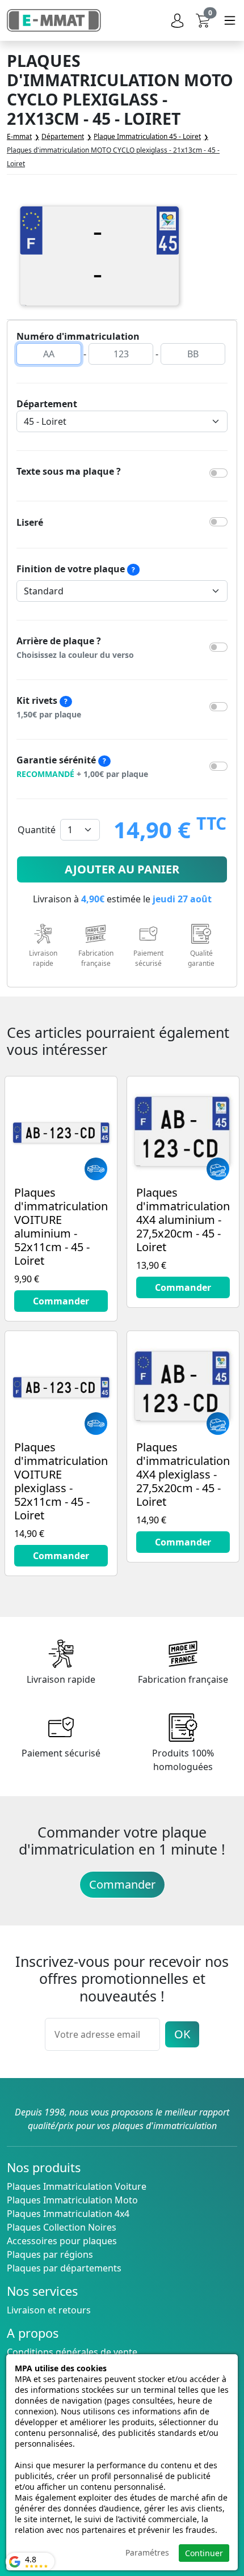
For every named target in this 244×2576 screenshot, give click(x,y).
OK (182, 2034)
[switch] (218, 473)
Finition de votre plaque (76, 569)
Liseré (30, 522)
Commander (122, 1884)
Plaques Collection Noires (62, 2227)
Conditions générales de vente (72, 2352)
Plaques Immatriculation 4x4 (68, 2214)
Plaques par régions (50, 2254)
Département (47, 404)
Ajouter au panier (122, 869)
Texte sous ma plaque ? (69, 471)
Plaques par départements (64, 2268)
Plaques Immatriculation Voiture (77, 2186)
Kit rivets (49, 707)
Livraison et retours (49, 2310)
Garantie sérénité (82, 767)
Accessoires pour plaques (62, 2241)
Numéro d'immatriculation (78, 336)
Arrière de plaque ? (75, 647)
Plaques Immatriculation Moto (72, 2200)
